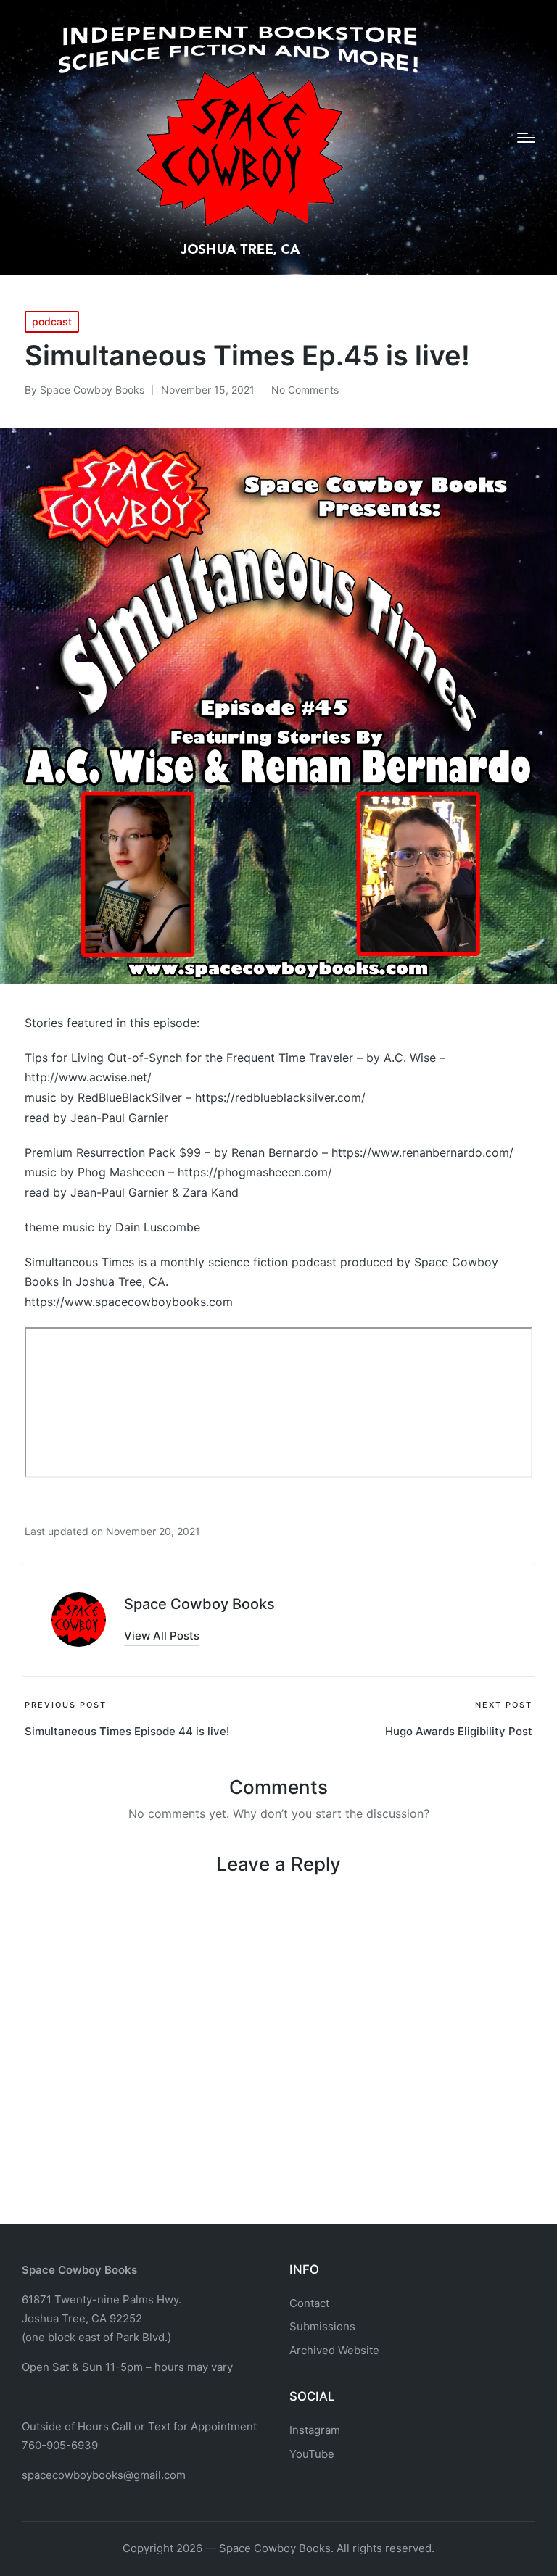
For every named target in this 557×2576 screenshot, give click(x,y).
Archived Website (334, 2350)
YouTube (312, 2454)
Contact (309, 2303)
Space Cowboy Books (199, 1604)
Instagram (315, 2430)
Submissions (322, 2326)
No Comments (305, 390)
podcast (52, 321)
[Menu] (526, 138)
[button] (162, 1636)
